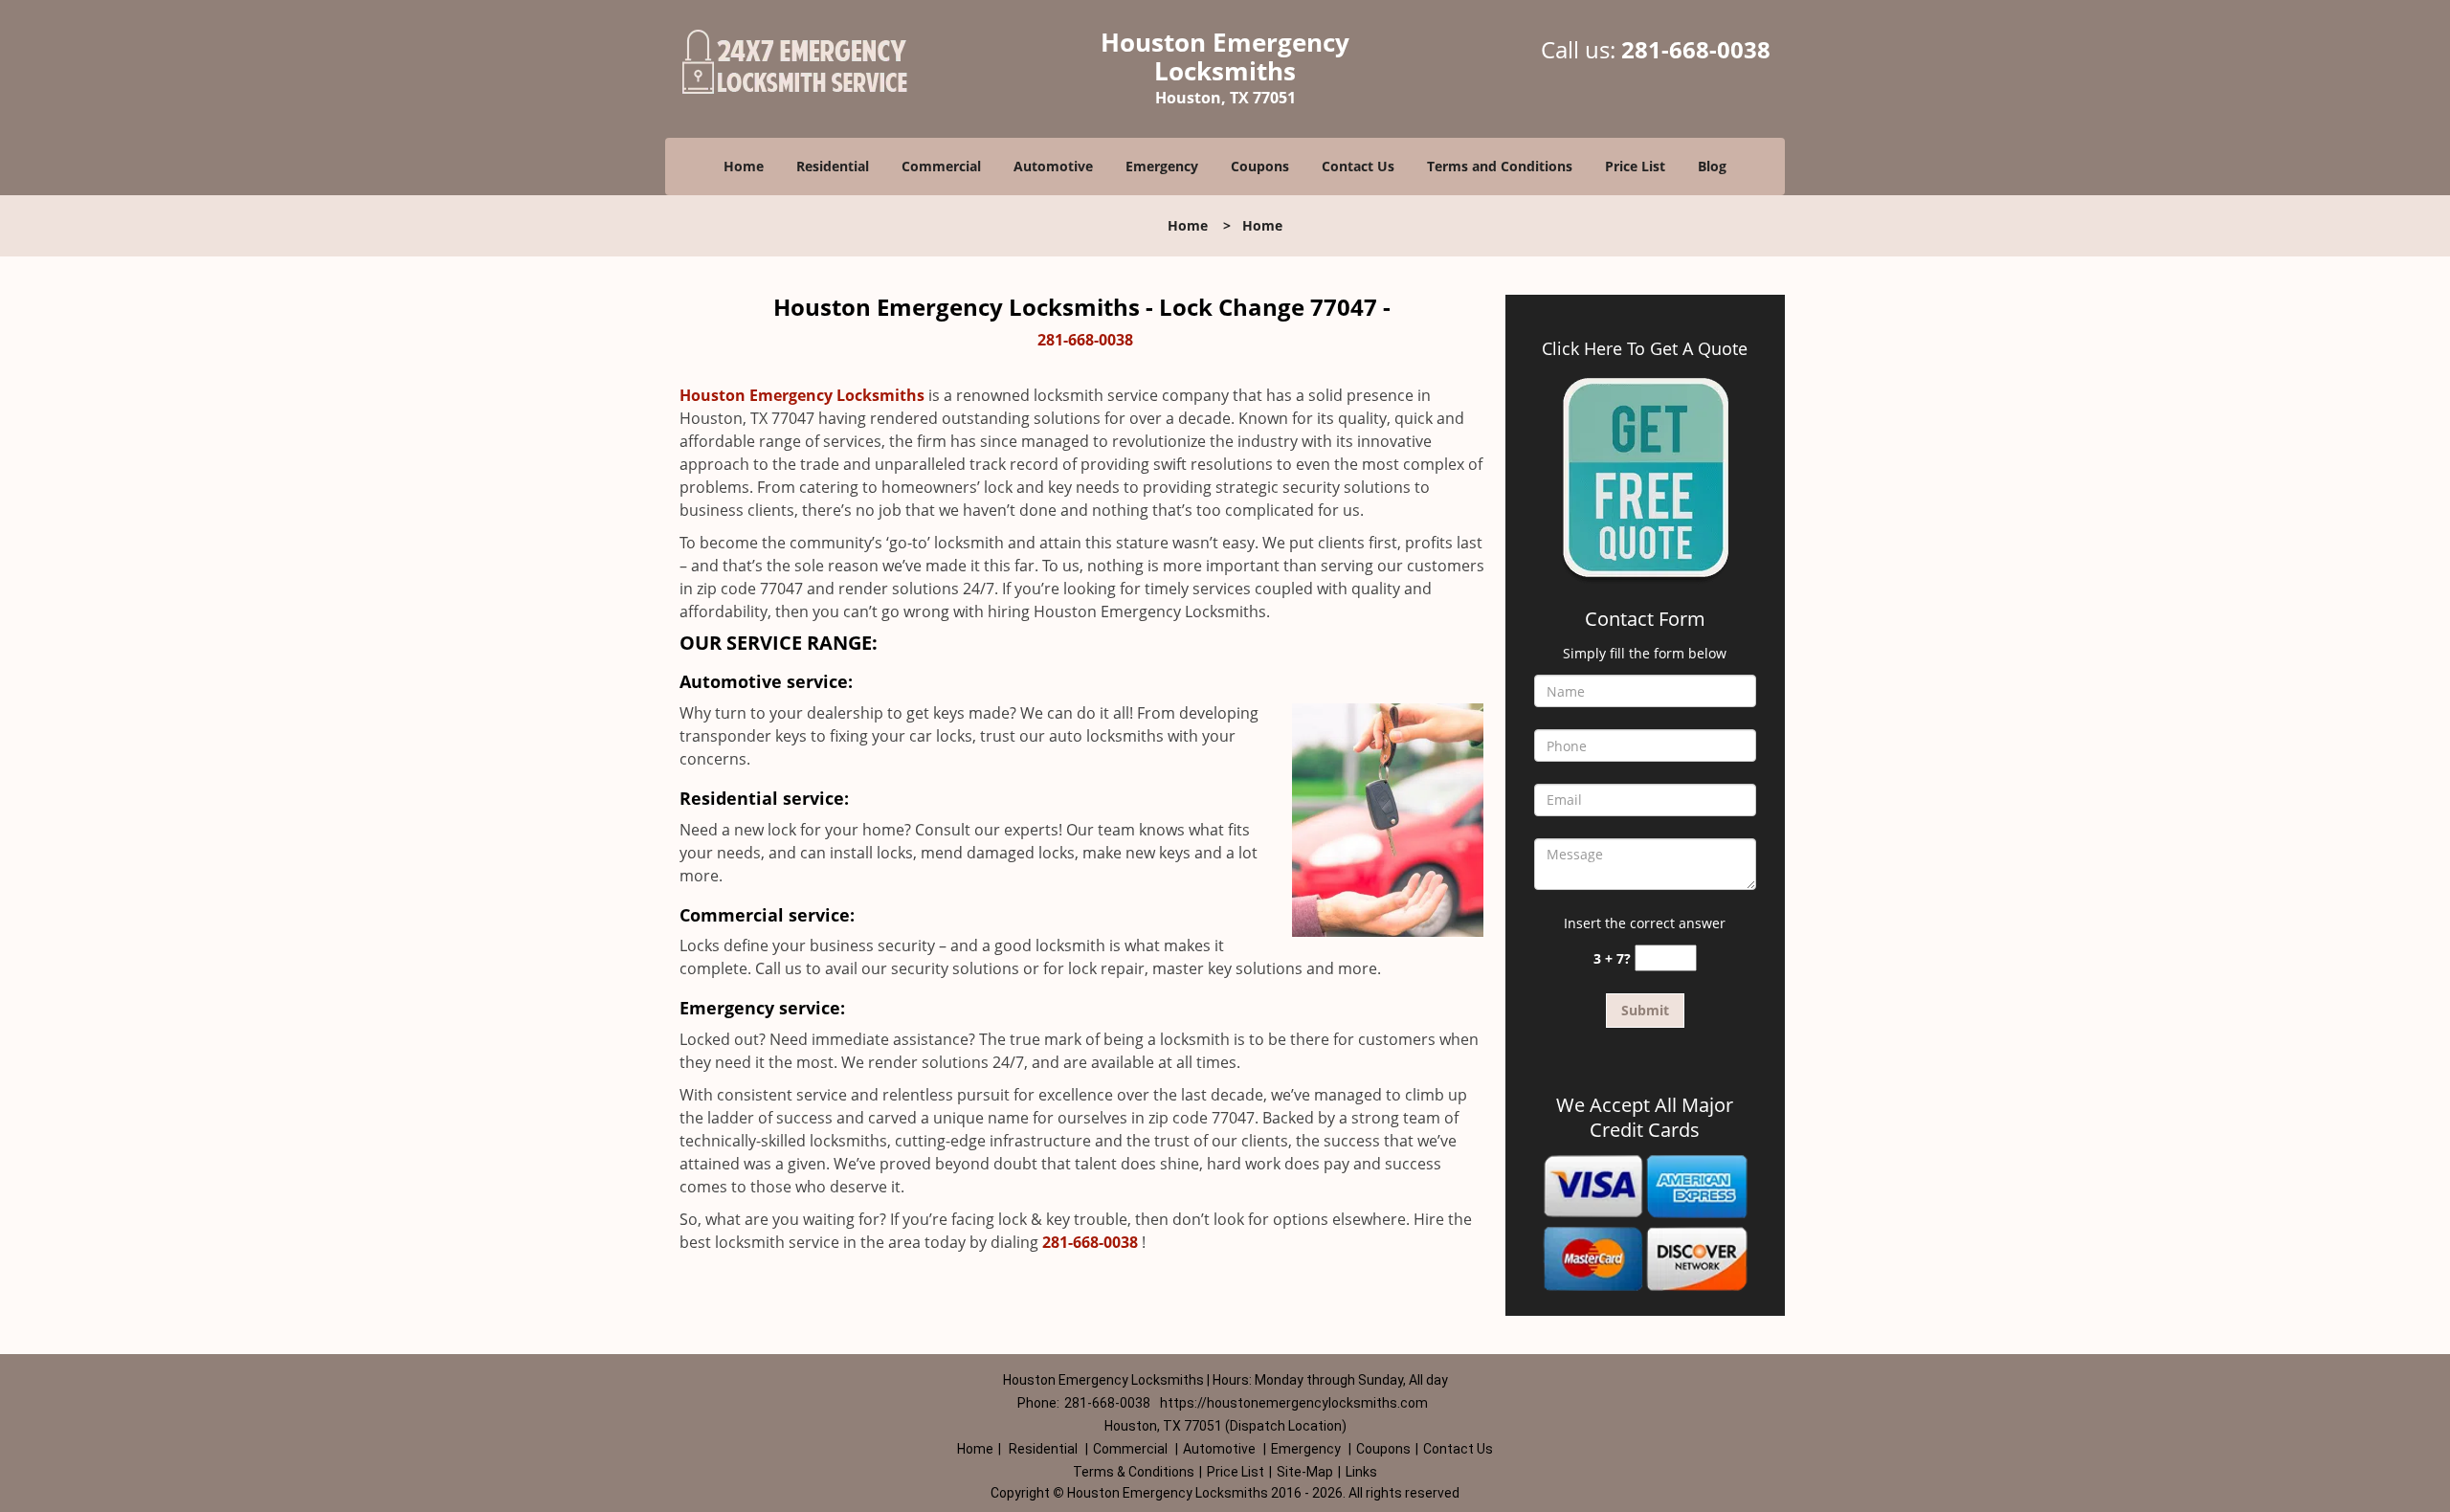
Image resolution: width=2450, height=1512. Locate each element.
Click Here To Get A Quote (1645, 348)
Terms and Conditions (1500, 166)
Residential (833, 166)
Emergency (1162, 166)
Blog (1712, 166)
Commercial (941, 166)
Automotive (1053, 166)
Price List (1635, 166)
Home (744, 166)
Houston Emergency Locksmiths (802, 395)
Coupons (1260, 166)
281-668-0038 (1696, 49)
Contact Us (1358, 166)
